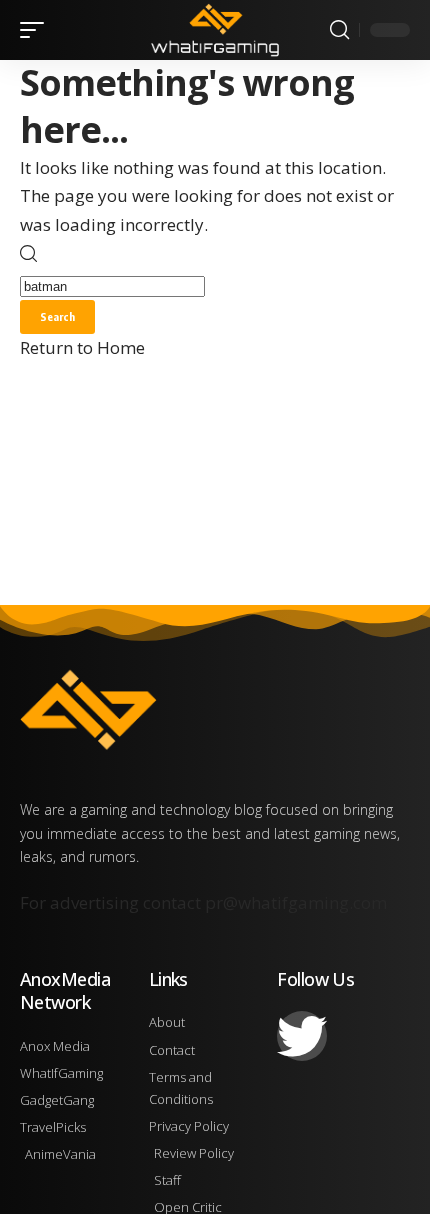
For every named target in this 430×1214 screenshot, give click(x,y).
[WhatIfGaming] (214, 30)
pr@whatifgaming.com (296, 902)
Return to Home (82, 347)
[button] (37, 30)
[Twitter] (302, 1036)
